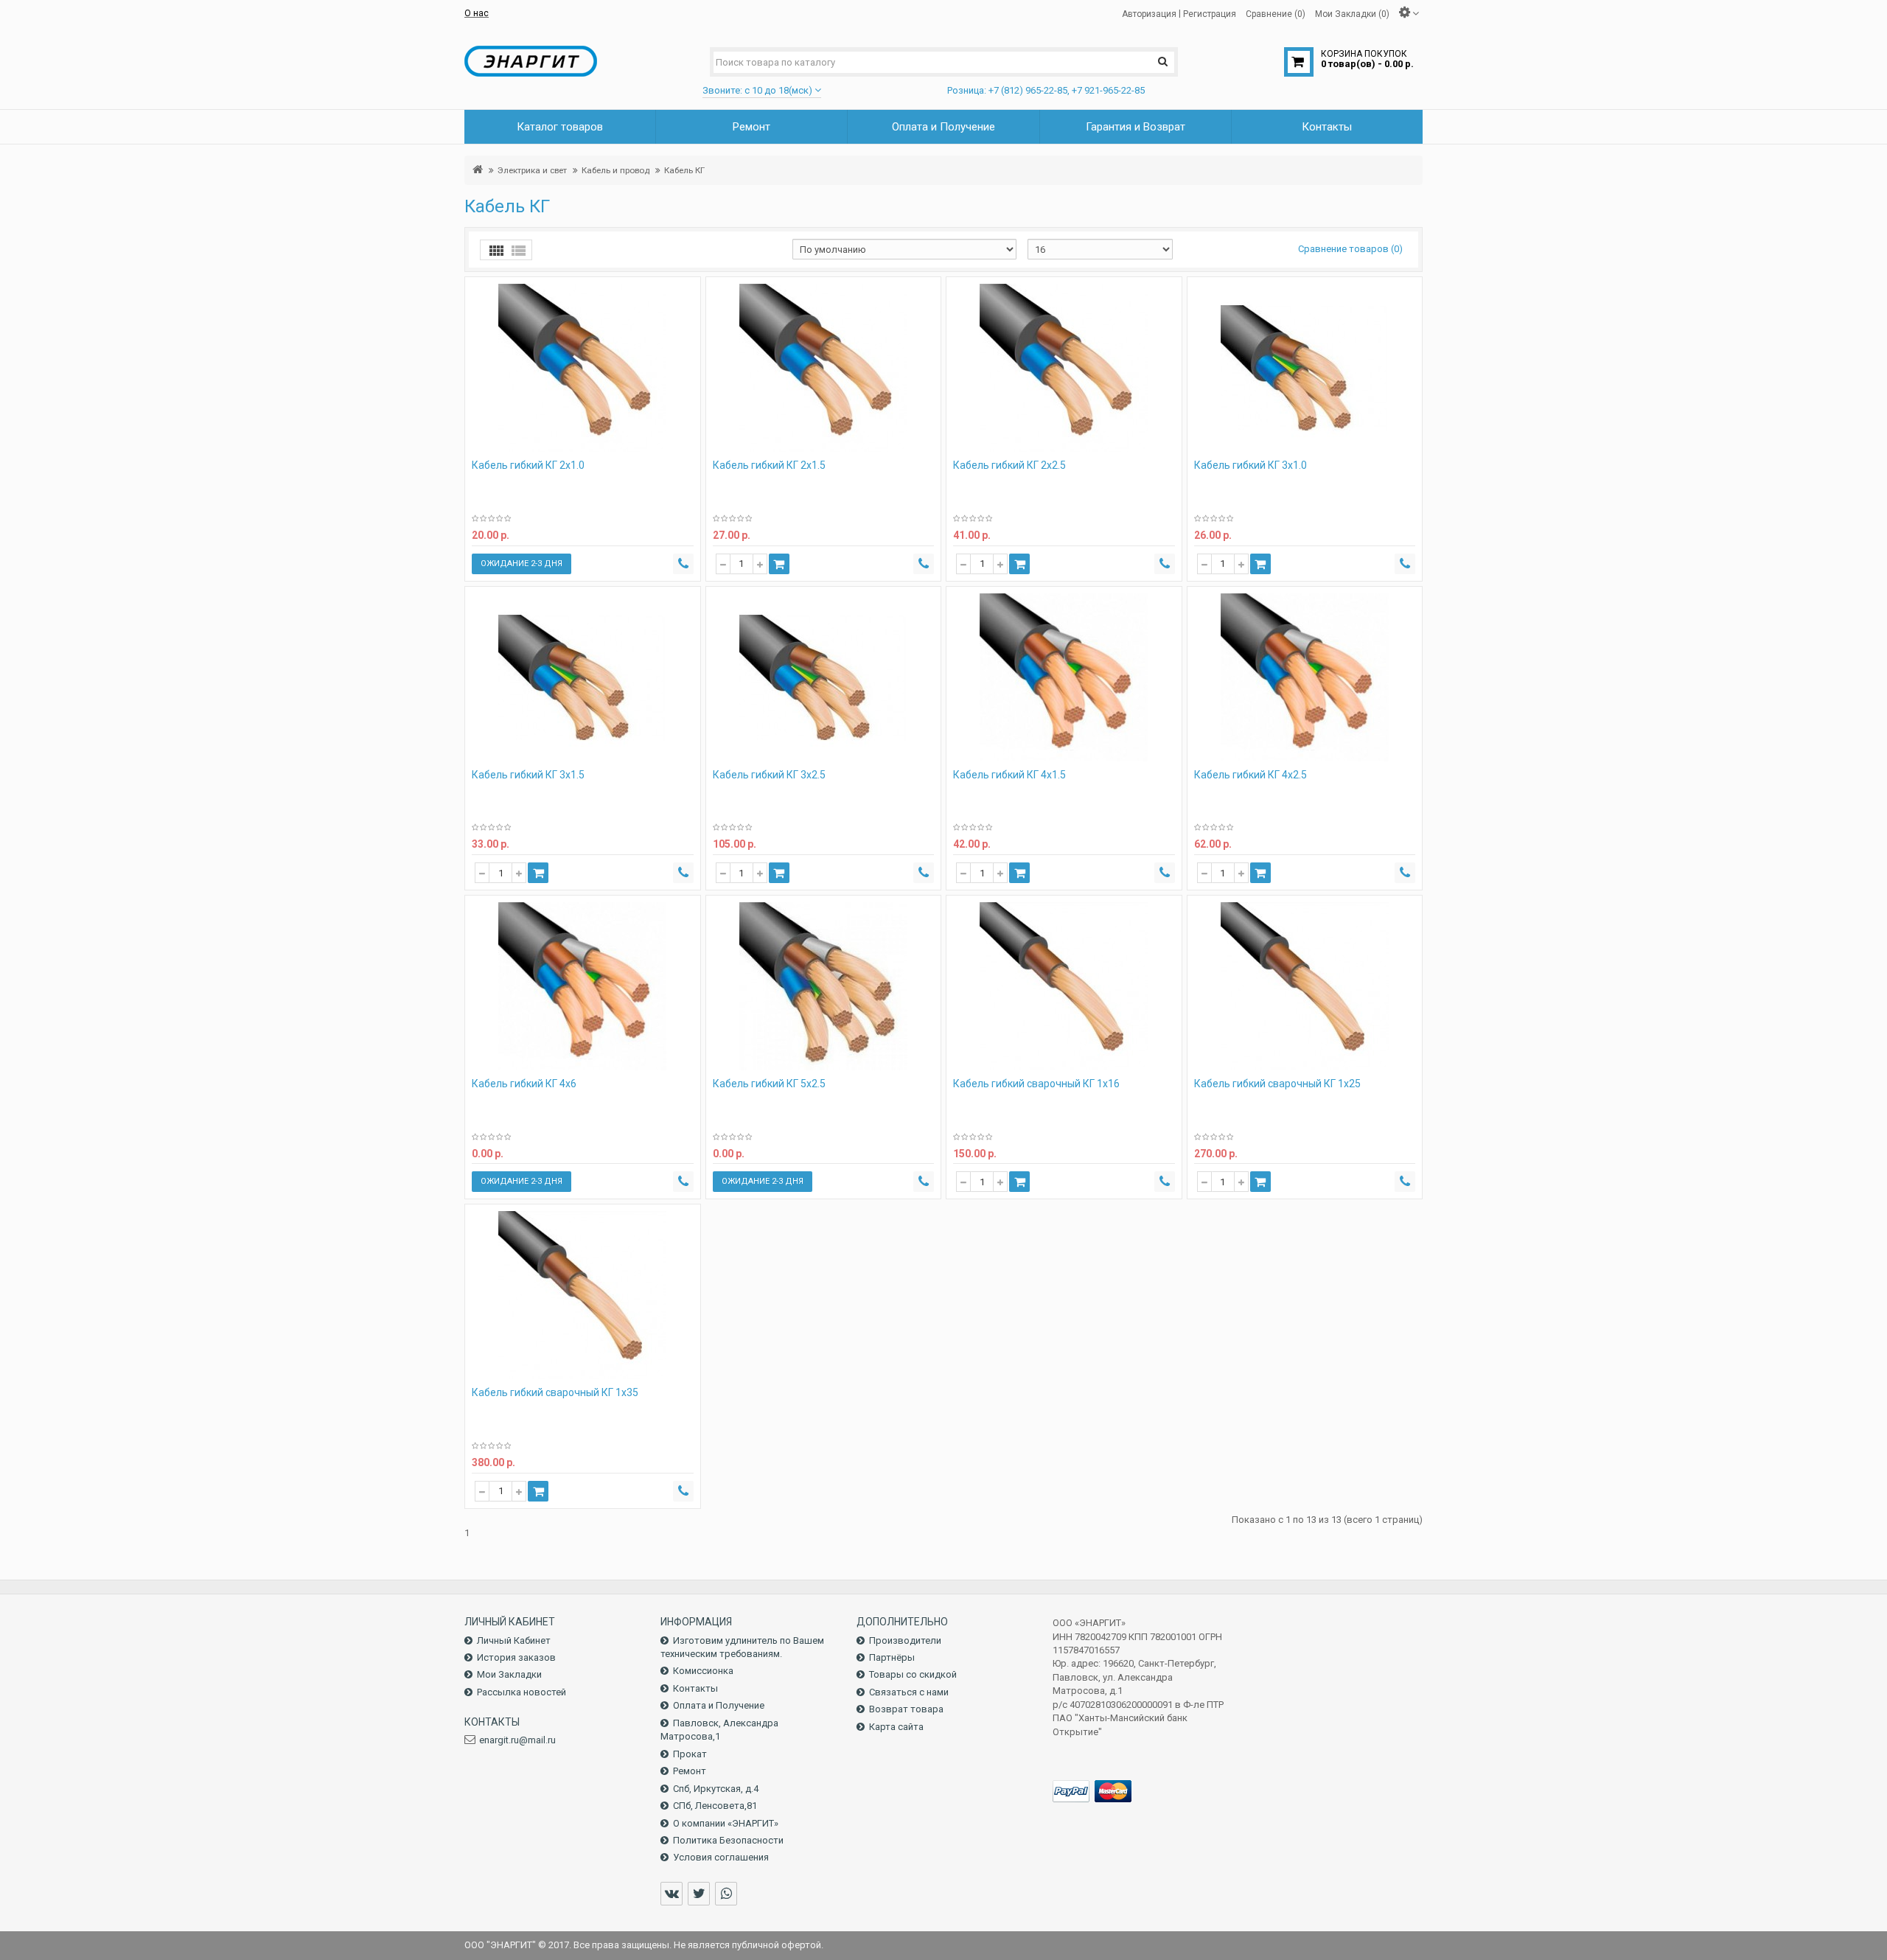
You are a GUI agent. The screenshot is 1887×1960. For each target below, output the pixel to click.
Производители (905, 1640)
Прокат (690, 1754)
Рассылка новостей (522, 1692)
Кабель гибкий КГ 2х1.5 (769, 465)
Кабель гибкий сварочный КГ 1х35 (555, 1392)
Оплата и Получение (719, 1705)
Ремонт (690, 1771)
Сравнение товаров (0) (1350, 249)
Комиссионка (703, 1671)
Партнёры (892, 1657)
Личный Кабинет (514, 1640)
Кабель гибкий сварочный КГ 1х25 (1277, 1084)
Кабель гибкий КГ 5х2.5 (769, 1084)
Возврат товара (906, 1709)
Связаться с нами (909, 1692)
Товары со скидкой (913, 1674)
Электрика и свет (532, 170)
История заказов (516, 1657)
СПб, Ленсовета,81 (715, 1806)
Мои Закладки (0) (1352, 13)
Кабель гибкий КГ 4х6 (524, 1084)
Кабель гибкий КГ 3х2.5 (769, 775)
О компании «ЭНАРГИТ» (726, 1823)
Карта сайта (896, 1727)
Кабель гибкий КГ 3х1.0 (1251, 465)
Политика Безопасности (728, 1840)
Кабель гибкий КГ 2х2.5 (1009, 465)
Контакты (695, 1688)
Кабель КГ (684, 170)
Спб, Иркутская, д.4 (716, 1789)
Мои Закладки (509, 1674)
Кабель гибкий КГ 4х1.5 (1009, 775)
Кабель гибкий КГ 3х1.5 (528, 775)
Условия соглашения (721, 1857)
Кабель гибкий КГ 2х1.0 (528, 465)
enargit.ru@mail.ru (517, 1740)
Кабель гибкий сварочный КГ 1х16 (1036, 1084)
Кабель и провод (615, 170)
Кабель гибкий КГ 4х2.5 (1251, 775)
